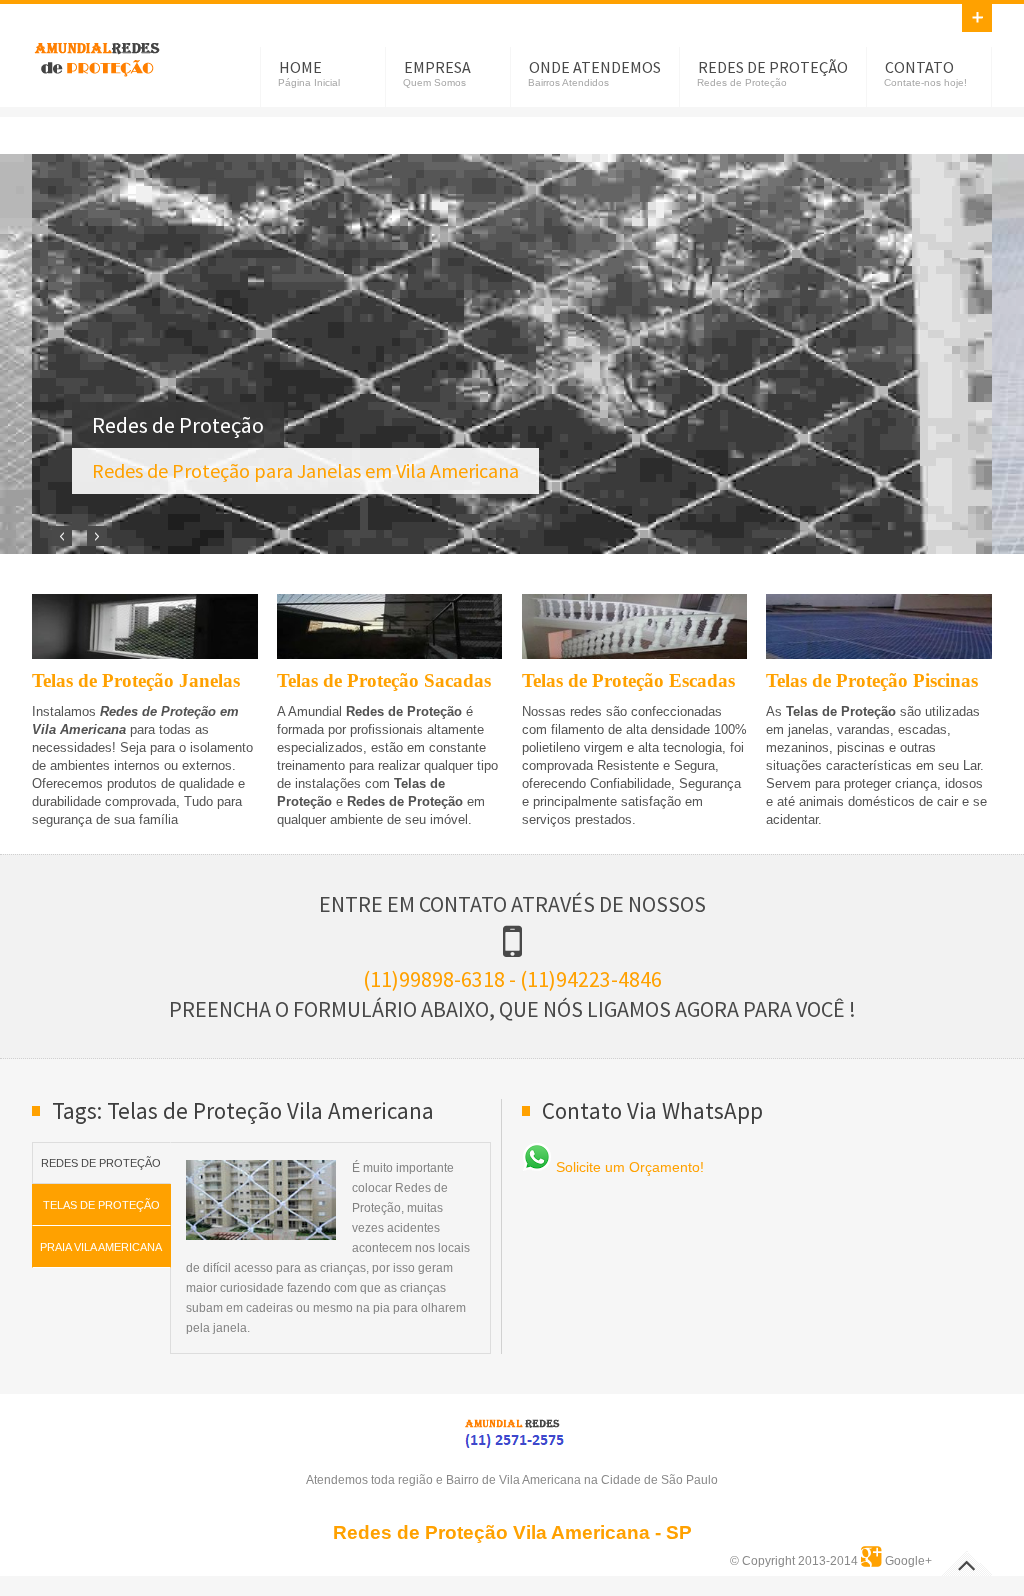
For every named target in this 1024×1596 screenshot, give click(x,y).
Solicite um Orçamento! (628, 1167)
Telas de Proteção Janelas (136, 680)
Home (300, 67)
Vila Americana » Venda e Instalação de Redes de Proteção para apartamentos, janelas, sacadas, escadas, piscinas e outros (97, 56)
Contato (919, 67)
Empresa (437, 67)
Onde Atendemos (595, 67)
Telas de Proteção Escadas (628, 680)
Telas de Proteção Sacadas (384, 680)
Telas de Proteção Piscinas (872, 680)
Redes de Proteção (773, 67)
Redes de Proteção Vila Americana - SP (512, 1532)
